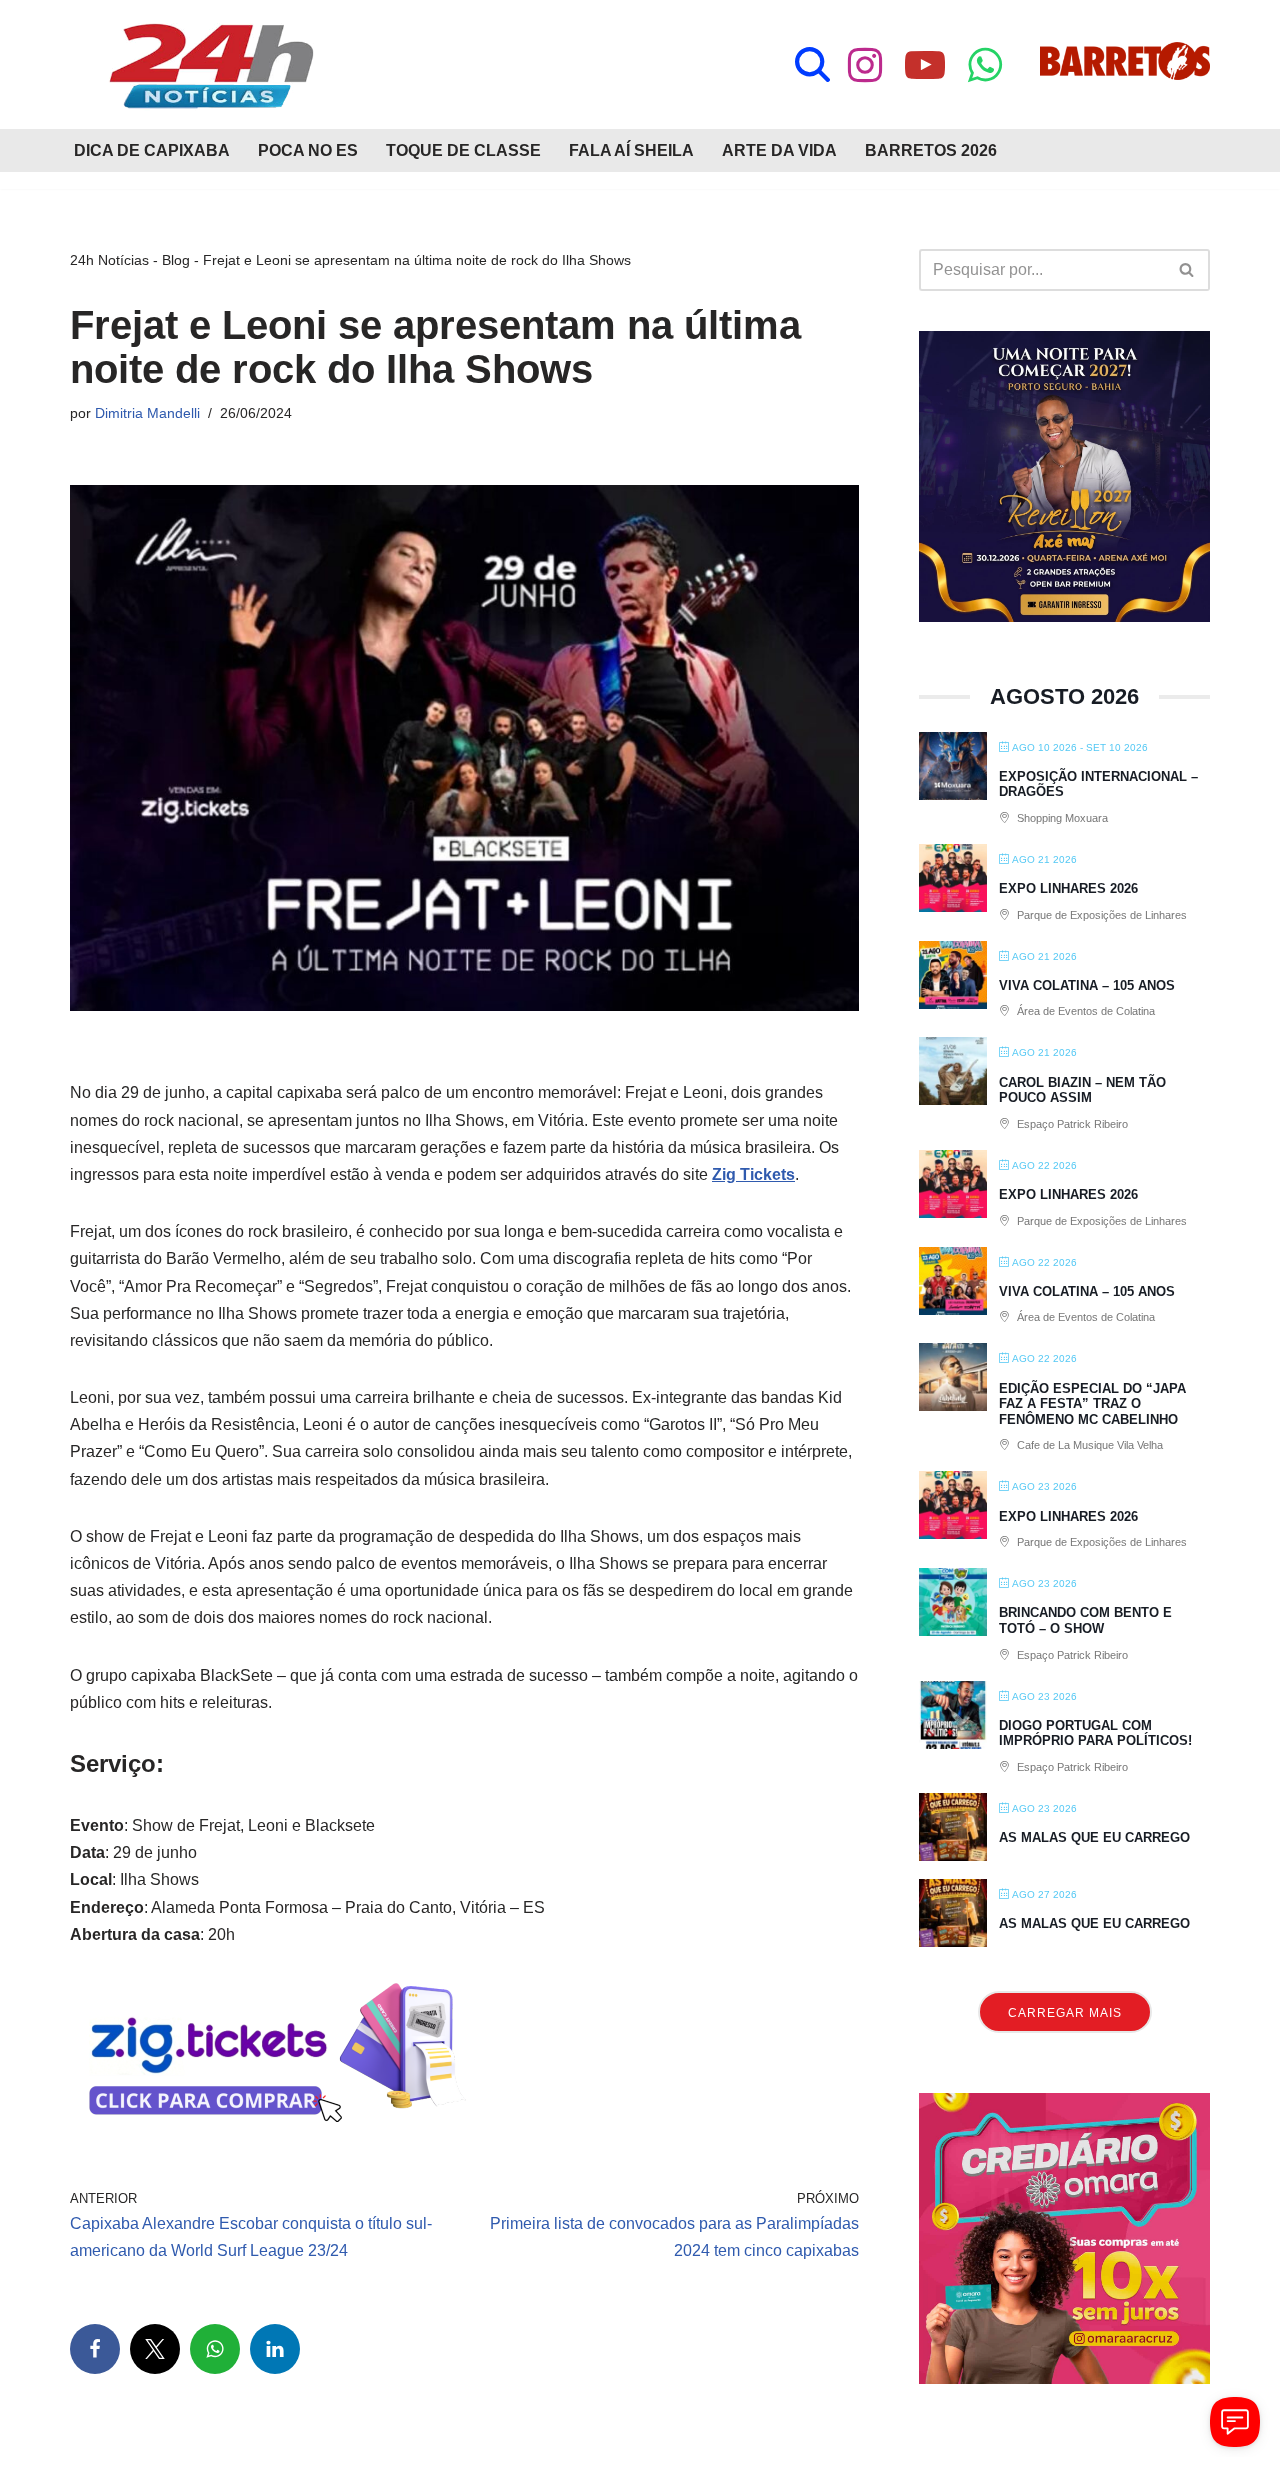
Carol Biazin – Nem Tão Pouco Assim (1082, 1090)
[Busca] (812, 64)
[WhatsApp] (215, 2349)
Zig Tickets (753, 1174)
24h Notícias (109, 260)
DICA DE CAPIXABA (152, 150)
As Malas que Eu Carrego (1094, 1837)
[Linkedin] (275, 2349)
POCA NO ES (308, 150)
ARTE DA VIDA (779, 150)
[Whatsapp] (985, 65)
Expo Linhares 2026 (1068, 888)
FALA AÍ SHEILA (631, 150)
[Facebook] (95, 2349)
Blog (176, 260)
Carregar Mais (1065, 2013)
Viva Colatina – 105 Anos (1087, 985)
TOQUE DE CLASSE (463, 150)
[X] (155, 2349)
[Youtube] (925, 65)
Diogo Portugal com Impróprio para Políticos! (1095, 1733)
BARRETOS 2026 (931, 150)
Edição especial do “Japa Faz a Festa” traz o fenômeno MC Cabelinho (1092, 1404)
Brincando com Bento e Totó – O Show (1085, 1620)
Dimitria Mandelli (147, 413)
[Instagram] (865, 65)
